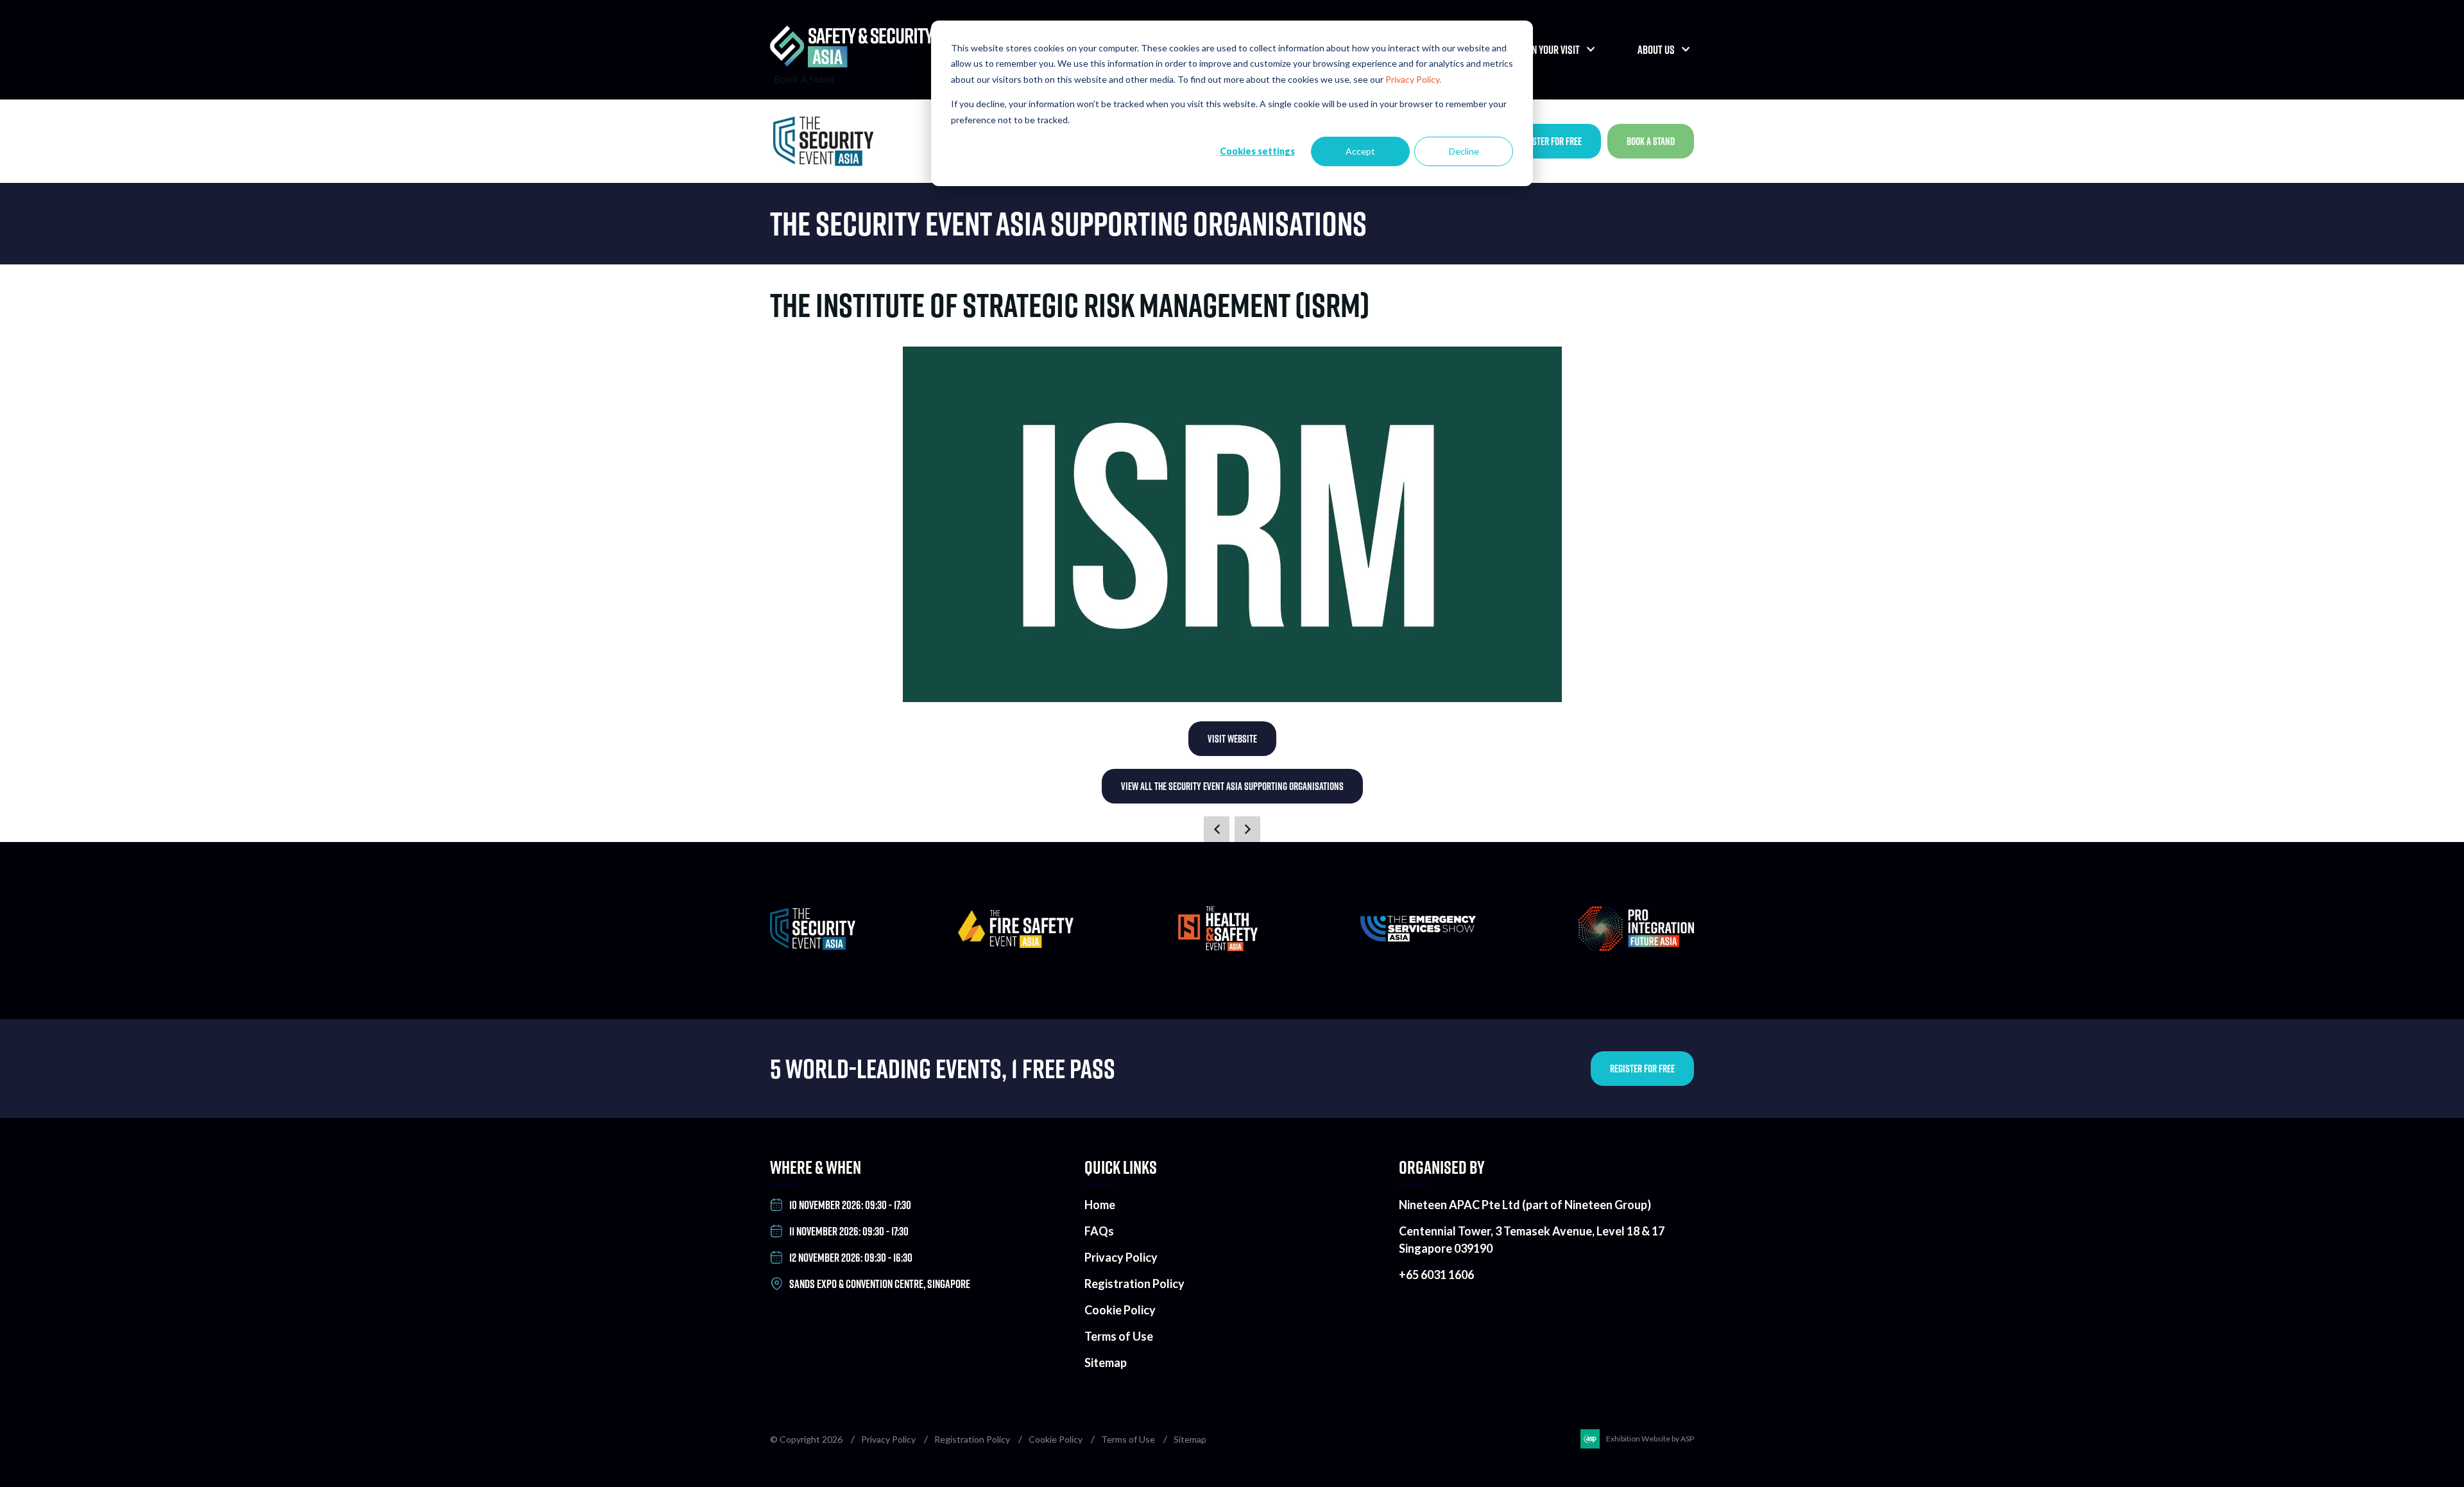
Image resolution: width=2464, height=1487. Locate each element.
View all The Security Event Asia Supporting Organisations (1232, 786)
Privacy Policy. (1413, 79)
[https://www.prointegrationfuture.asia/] (1636, 947)
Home (1100, 1205)
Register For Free (1549, 141)
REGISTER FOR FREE (1642, 1069)
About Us (1656, 50)
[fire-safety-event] (1016, 944)
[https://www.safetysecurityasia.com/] (852, 63)
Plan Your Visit (1549, 50)
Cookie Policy (1120, 1310)
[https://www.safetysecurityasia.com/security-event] (828, 141)
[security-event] (813, 946)
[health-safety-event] (1217, 947)
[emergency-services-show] (1418, 937)
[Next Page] (1247, 829)
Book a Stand (1651, 141)
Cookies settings (1257, 151)
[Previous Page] (1217, 829)
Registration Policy (1134, 1284)
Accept (1360, 151)
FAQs (1099, 1231)
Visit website (1232, 739)
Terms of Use (1119, 1336)
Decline (1464, 151)
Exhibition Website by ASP (1650, 1439)
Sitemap (1106, 1362)
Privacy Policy (1121, 1257)
